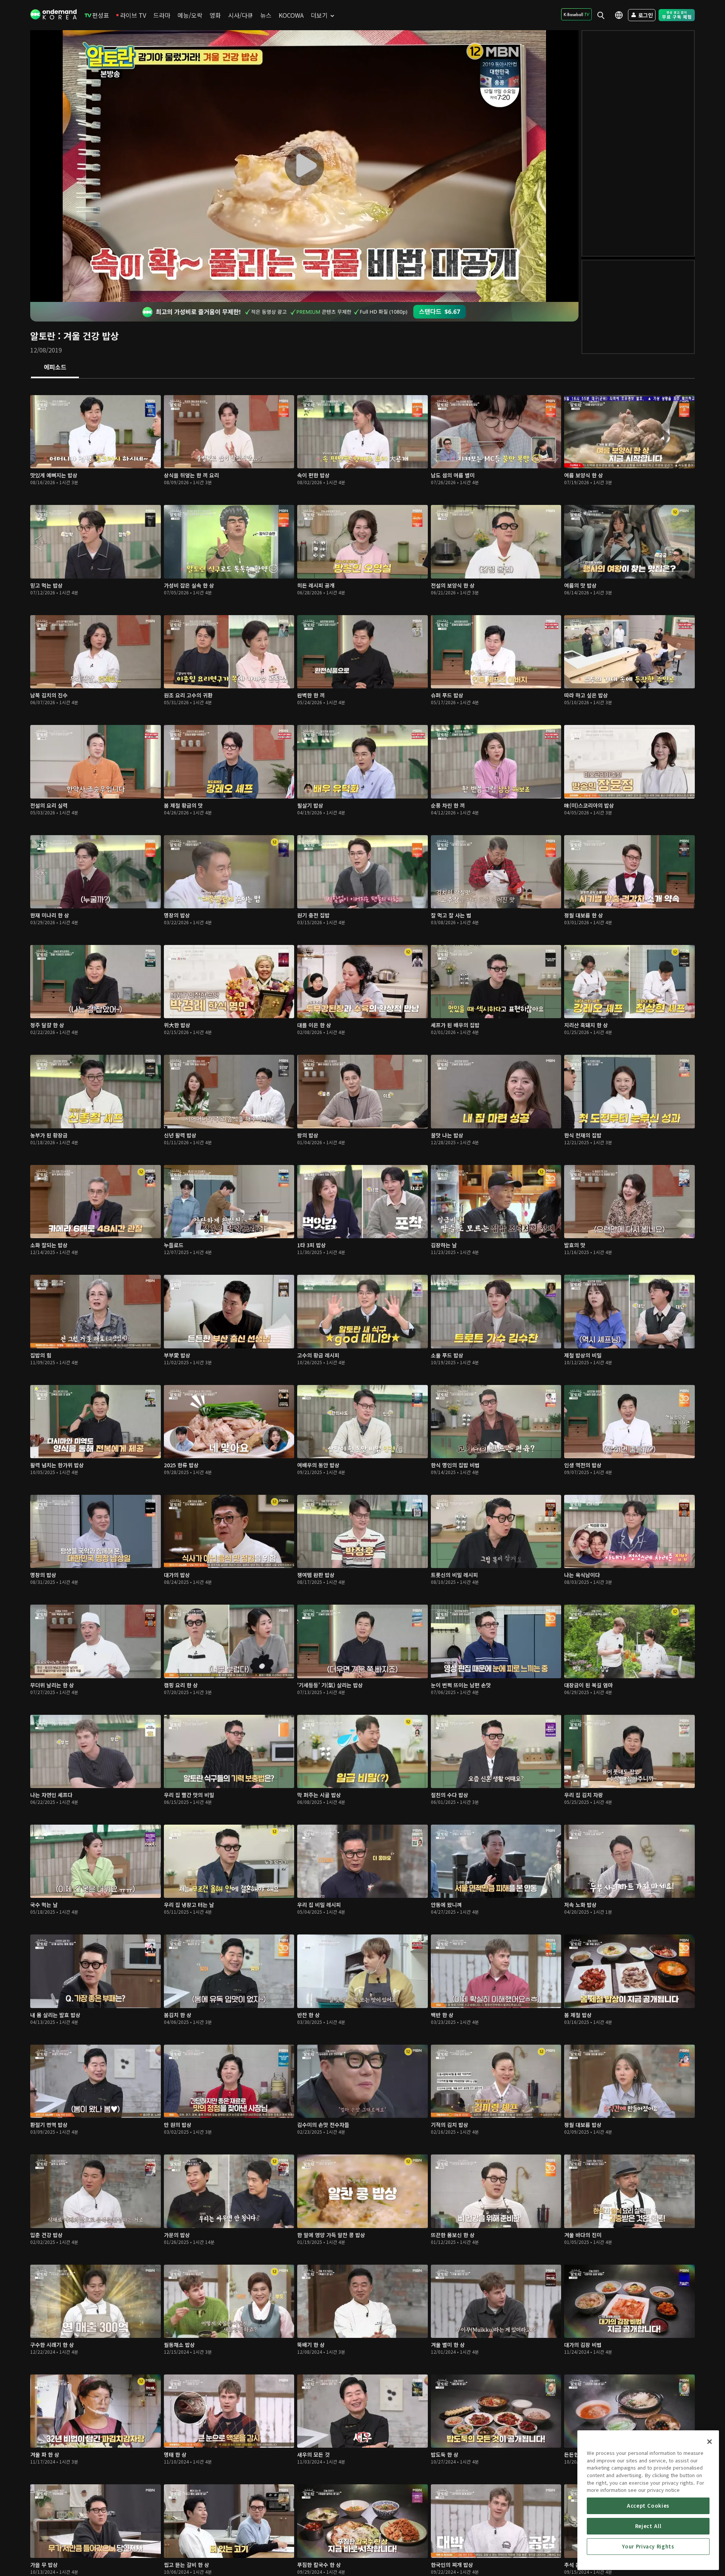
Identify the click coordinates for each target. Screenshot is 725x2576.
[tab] (55, 368)
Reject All (648, 2526)
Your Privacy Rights (648, 2546)
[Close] (710, 2442)
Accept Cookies (648, 2506)
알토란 (43, 336)
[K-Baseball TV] (576, 14)
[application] (304, 166)
